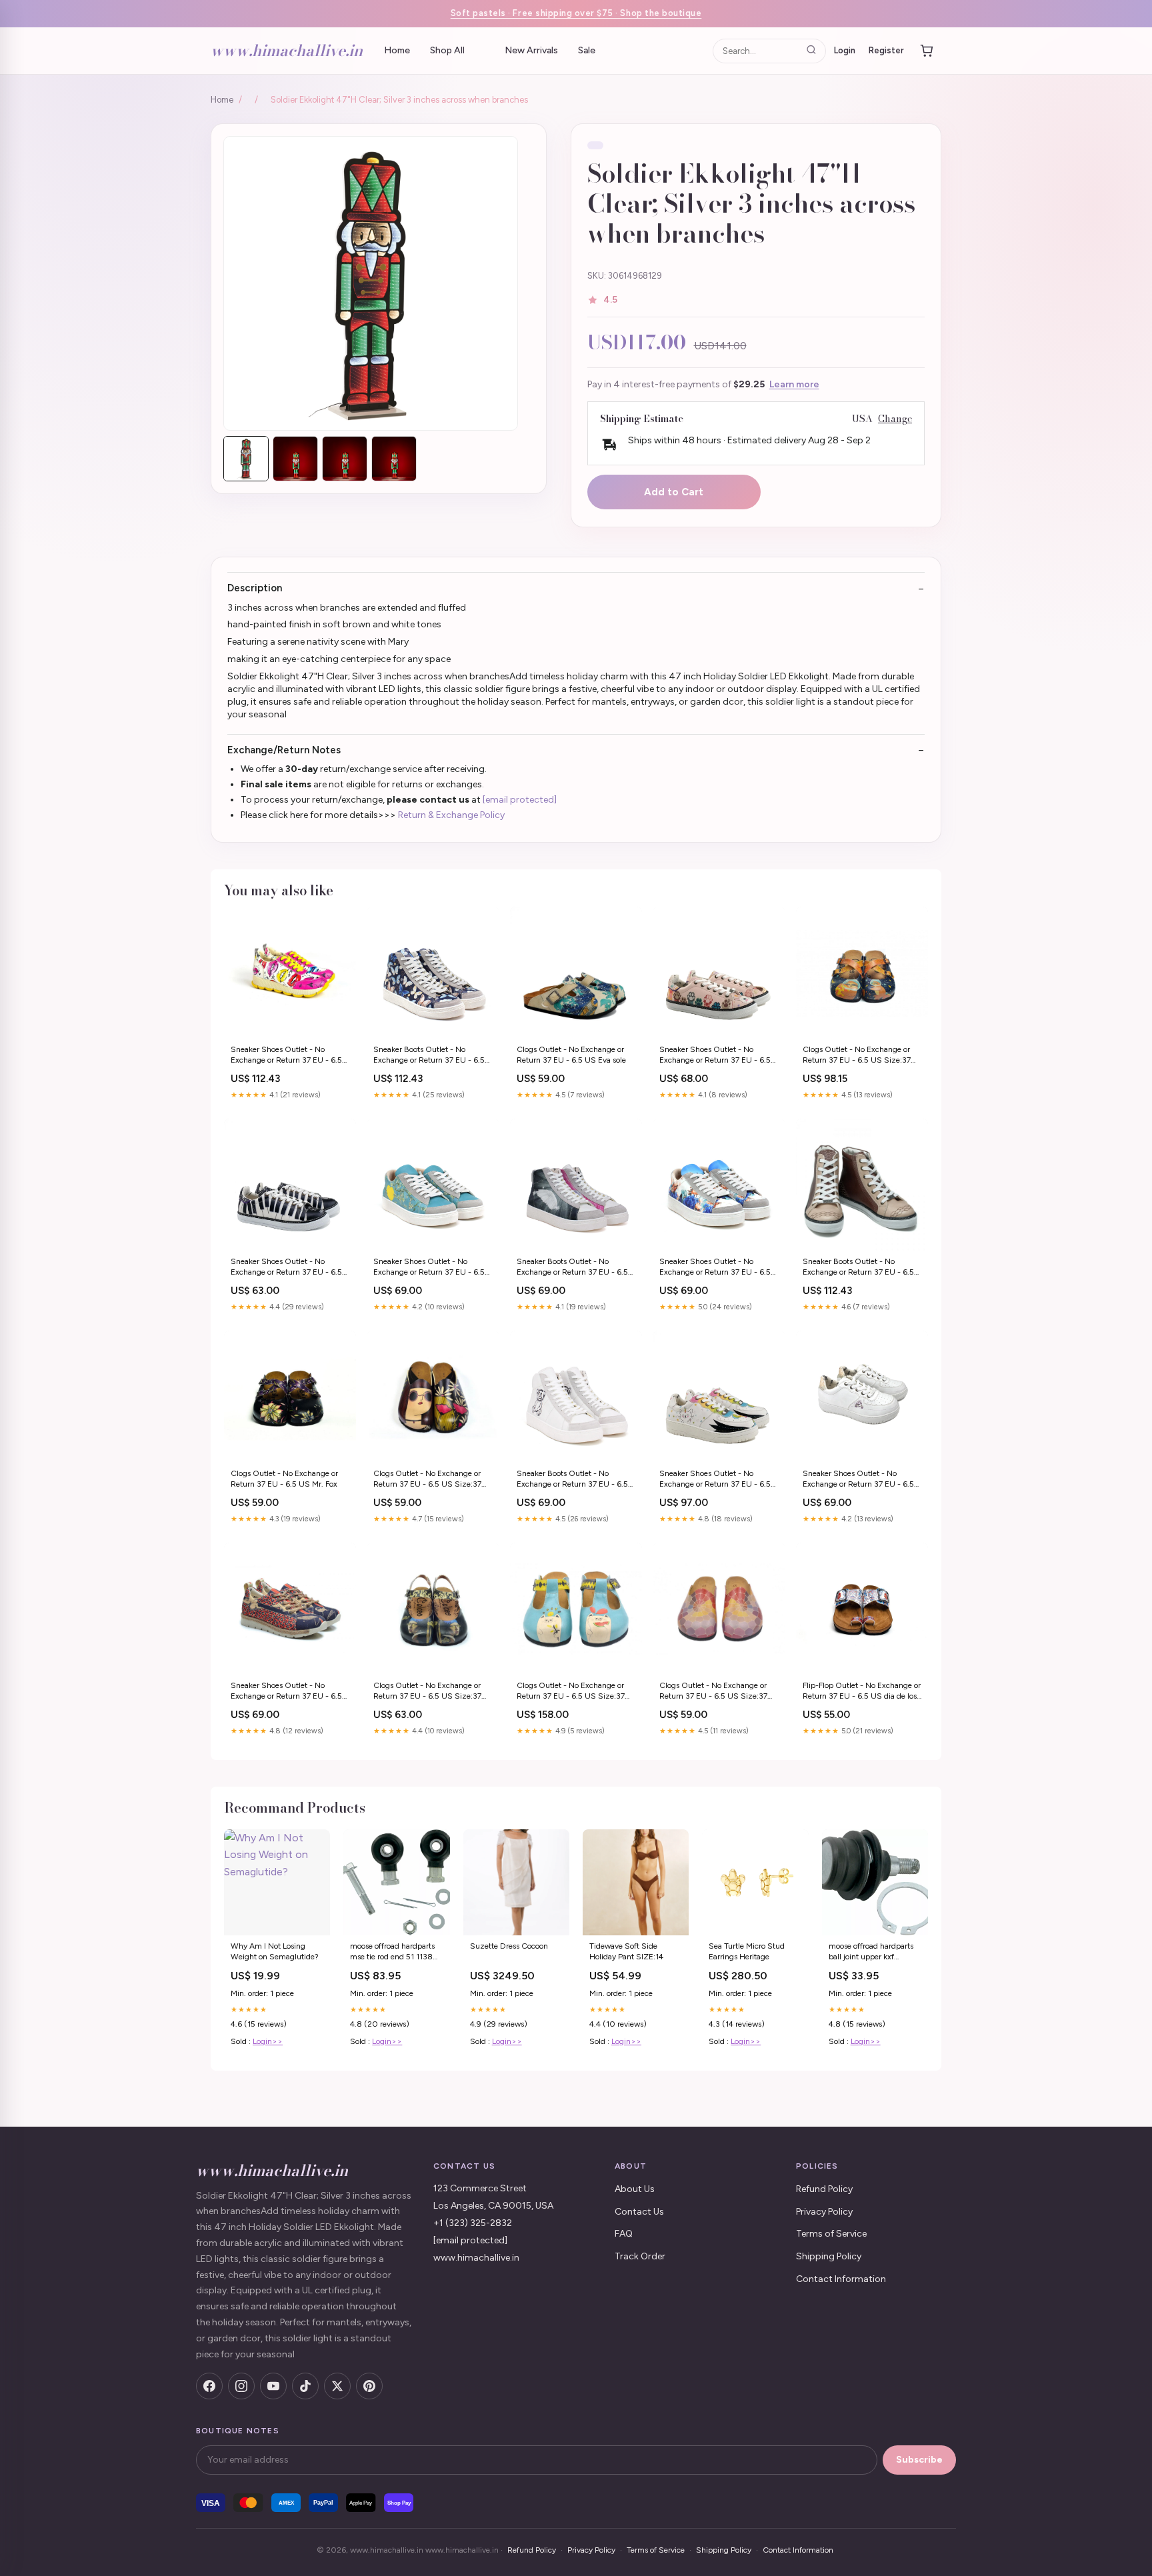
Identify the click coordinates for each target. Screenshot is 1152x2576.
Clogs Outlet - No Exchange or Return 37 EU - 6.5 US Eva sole (571, 1055)
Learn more (794, 384)
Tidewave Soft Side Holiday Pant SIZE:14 (626, 1951)
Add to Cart (674, 492)
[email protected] (520, 800)
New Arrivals (531, 50)
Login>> (268, 2041)
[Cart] (927, 51)
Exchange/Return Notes (284, 750)
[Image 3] (345, 459)
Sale (587, 50)
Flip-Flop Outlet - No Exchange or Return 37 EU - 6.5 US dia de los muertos (862, 1692)
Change (895, 419)
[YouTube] (273, 2386)
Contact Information (841, 2279)
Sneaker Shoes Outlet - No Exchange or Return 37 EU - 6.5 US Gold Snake (286, 1268)
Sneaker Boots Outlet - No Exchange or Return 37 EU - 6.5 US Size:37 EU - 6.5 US (429, 1056)
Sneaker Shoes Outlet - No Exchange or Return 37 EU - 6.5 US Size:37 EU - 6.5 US (715, 1056)
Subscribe (919, 2460)
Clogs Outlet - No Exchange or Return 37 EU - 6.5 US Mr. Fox (284, 1479)
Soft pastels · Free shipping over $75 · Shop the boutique (576, 13)
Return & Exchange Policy (451, 815)
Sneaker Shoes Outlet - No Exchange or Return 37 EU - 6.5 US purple (286, 1692)
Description (255, 588)
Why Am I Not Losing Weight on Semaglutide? (275, 1951)
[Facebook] (209, 2386)
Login (845, 50)
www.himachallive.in (287, 50)
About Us (635, 2189)
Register (886, 50)
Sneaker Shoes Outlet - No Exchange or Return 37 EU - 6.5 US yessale (429, 1268)
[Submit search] (811, 50)
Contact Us (639, 2212)
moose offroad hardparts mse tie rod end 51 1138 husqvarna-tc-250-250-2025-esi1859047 (394, 1952)
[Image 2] (295, 459)
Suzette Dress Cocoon (509, 1946)
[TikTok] (305, 2386)
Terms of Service (831, 2234)
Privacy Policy (824, 2212)
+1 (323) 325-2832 (473, 2223)
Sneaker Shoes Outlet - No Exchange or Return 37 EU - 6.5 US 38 (715, 1480)
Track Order (640, 2256)
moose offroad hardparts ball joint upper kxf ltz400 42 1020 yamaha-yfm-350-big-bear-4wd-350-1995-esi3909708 (875, 1952)
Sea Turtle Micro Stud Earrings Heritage (747, 1951)
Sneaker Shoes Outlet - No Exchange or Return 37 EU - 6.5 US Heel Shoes (286, 1056)
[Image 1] (246, 459)
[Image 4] (394, 459)
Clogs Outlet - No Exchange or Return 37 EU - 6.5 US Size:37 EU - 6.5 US (857, 1056)
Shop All (447, 50)
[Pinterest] (369, 2386)
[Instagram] (241, 2386)
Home (397, 50)
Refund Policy (824, 2189)
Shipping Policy (829, 2256)
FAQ (624, 2234)
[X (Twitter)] (337, 2386)
